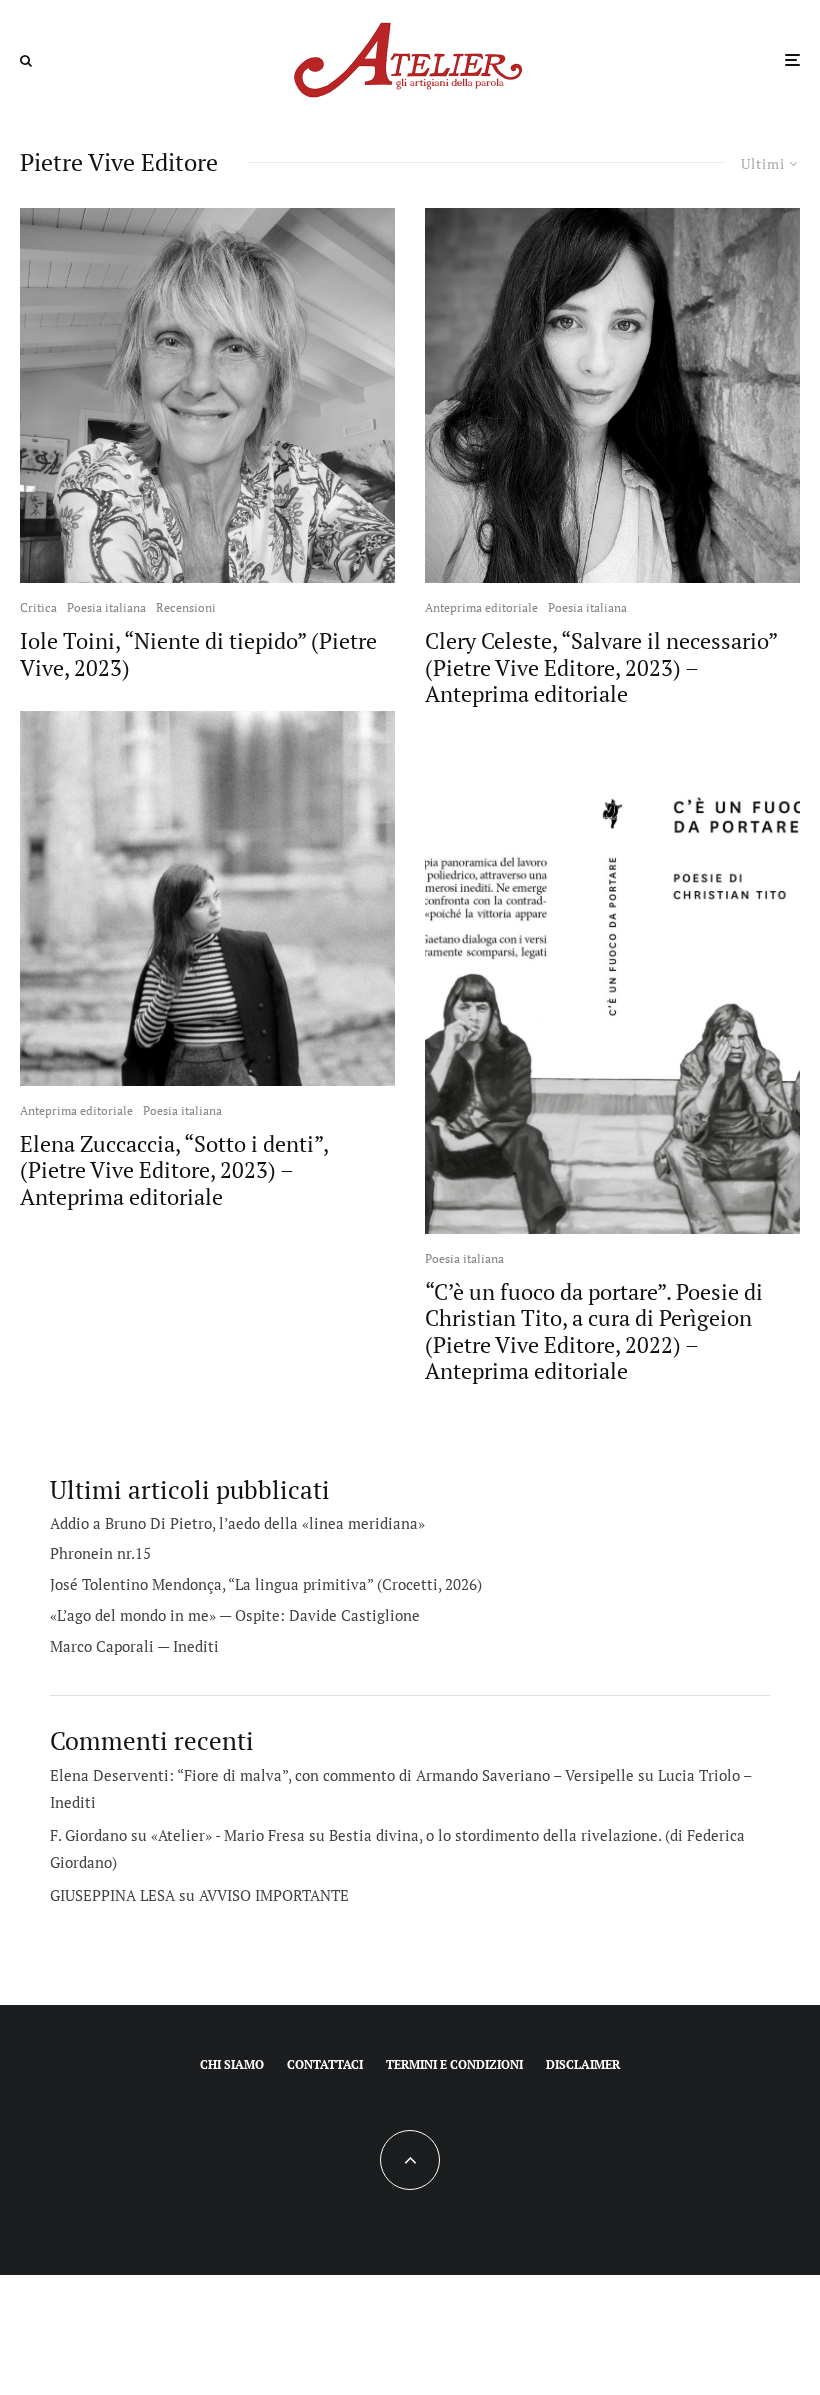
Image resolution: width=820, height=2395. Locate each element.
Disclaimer (583, 2064)
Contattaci (325, 2064)
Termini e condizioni (454, 2064)
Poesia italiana (106, 607)
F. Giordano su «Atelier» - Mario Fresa (177, 1835)
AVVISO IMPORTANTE (274, 1895)
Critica (38, 607)
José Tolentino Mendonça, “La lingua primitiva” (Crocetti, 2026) (266, 1584)
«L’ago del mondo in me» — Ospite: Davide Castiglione (235, 1615)
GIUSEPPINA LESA (112, 1895)
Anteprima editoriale (76, 1110)
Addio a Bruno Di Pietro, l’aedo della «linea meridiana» (237, 1523)
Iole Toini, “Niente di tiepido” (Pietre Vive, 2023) (198, 654)
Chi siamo (232, 2064)
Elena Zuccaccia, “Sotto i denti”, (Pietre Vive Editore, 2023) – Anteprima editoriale (174, 1170)
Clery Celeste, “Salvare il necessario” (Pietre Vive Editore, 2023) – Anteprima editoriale (601, 667)
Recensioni (186, 607)
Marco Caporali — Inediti (134, 1646)
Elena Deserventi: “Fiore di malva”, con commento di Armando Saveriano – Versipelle (342, 1775)
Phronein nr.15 (100, 1553)
